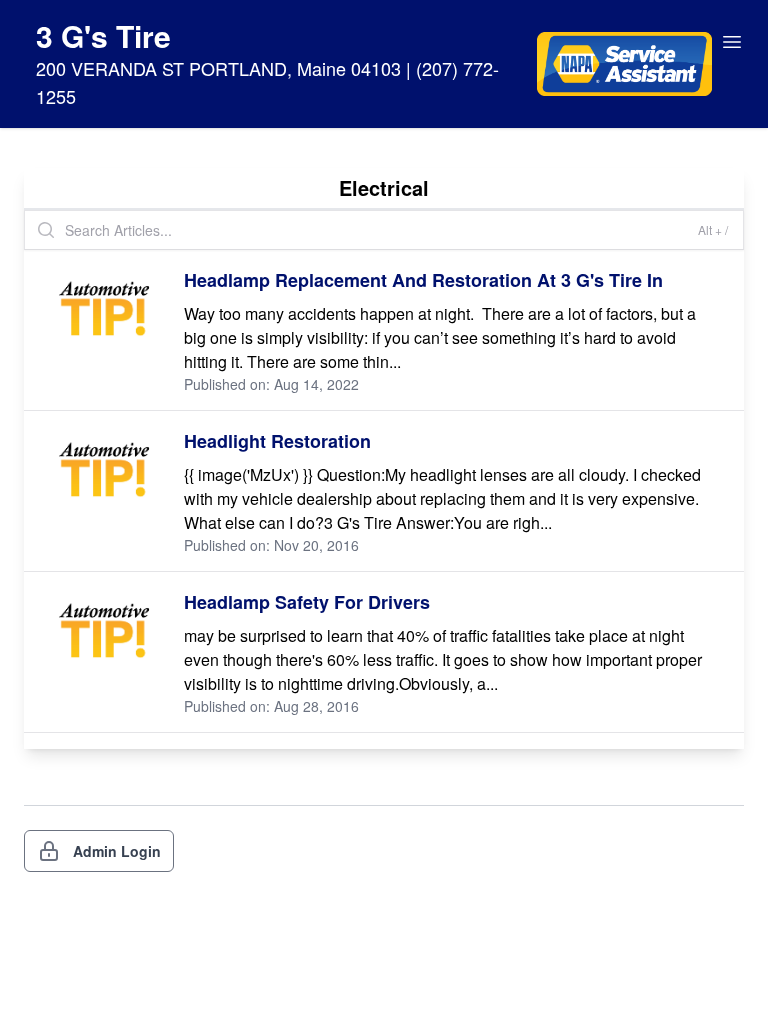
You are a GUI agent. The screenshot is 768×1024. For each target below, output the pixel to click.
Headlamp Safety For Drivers (307, 602)
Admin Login (117, 851)
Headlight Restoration (277, 441)
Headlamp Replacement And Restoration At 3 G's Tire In (423, 280)
